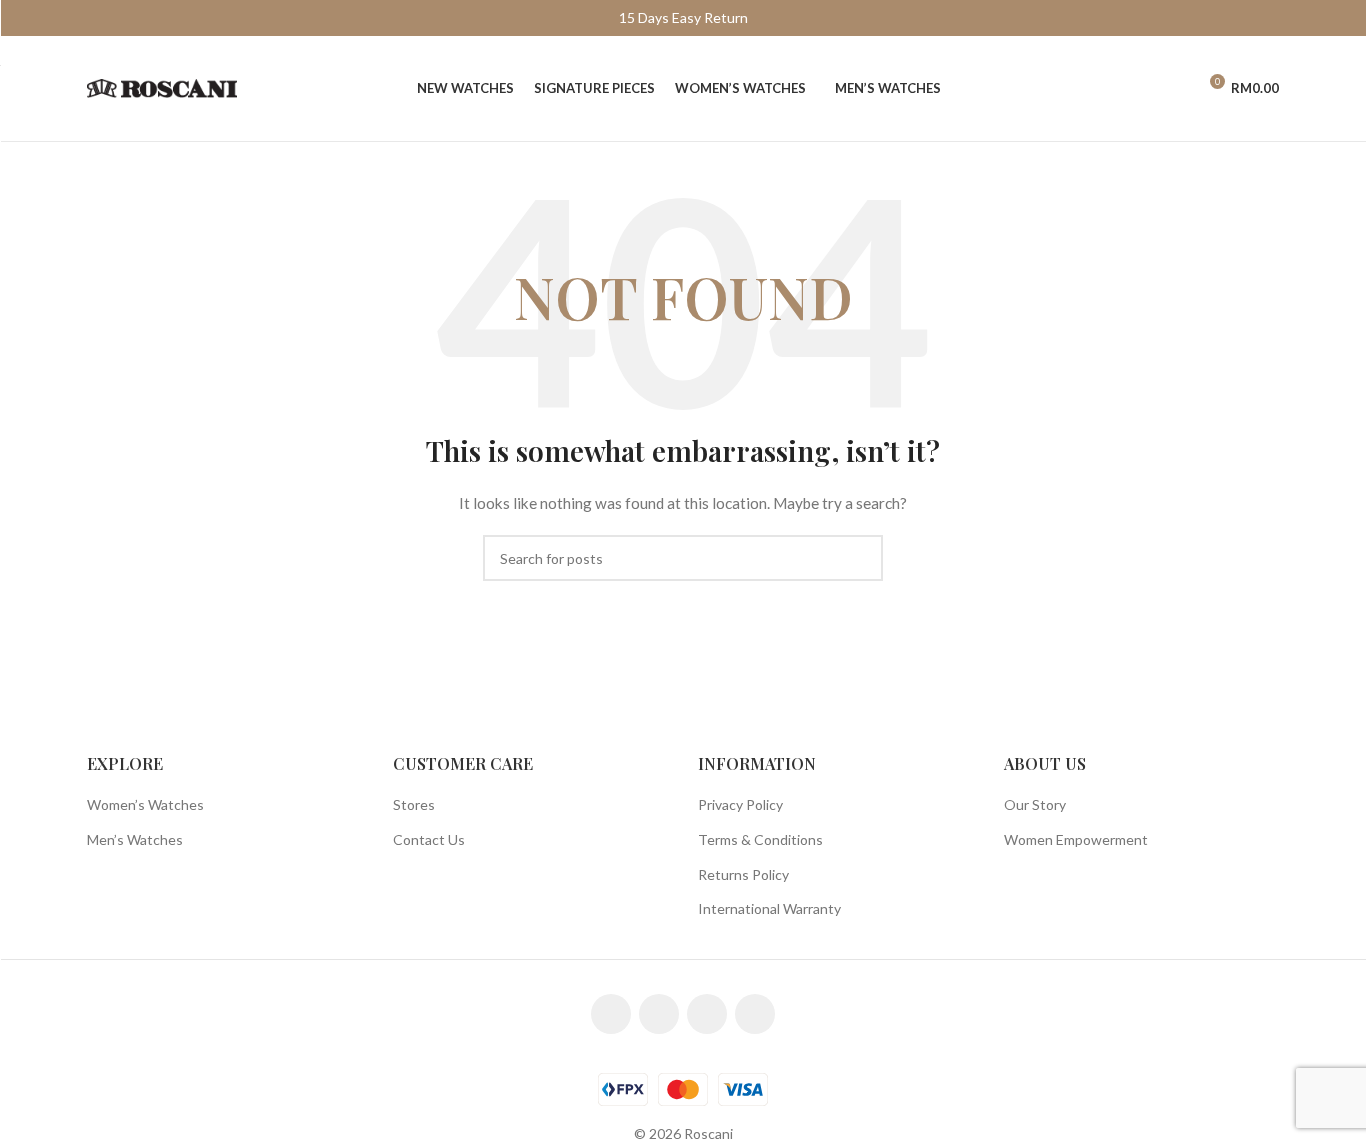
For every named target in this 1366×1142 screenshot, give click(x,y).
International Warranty (769, 908)
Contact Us (429, 839)
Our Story (1035, 804)
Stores (414, 804)
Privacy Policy (740, 804)
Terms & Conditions (760, 839)
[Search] (1138, 89)
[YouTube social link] (707, 1014)
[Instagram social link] (659, 1014)
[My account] (1172, 89)
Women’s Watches (145, 804)
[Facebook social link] (611, 1014)
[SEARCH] (860, 558)
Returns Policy (743, 874)
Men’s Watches (135, 839)
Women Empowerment (1076, 839)
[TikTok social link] (755, 1014)
